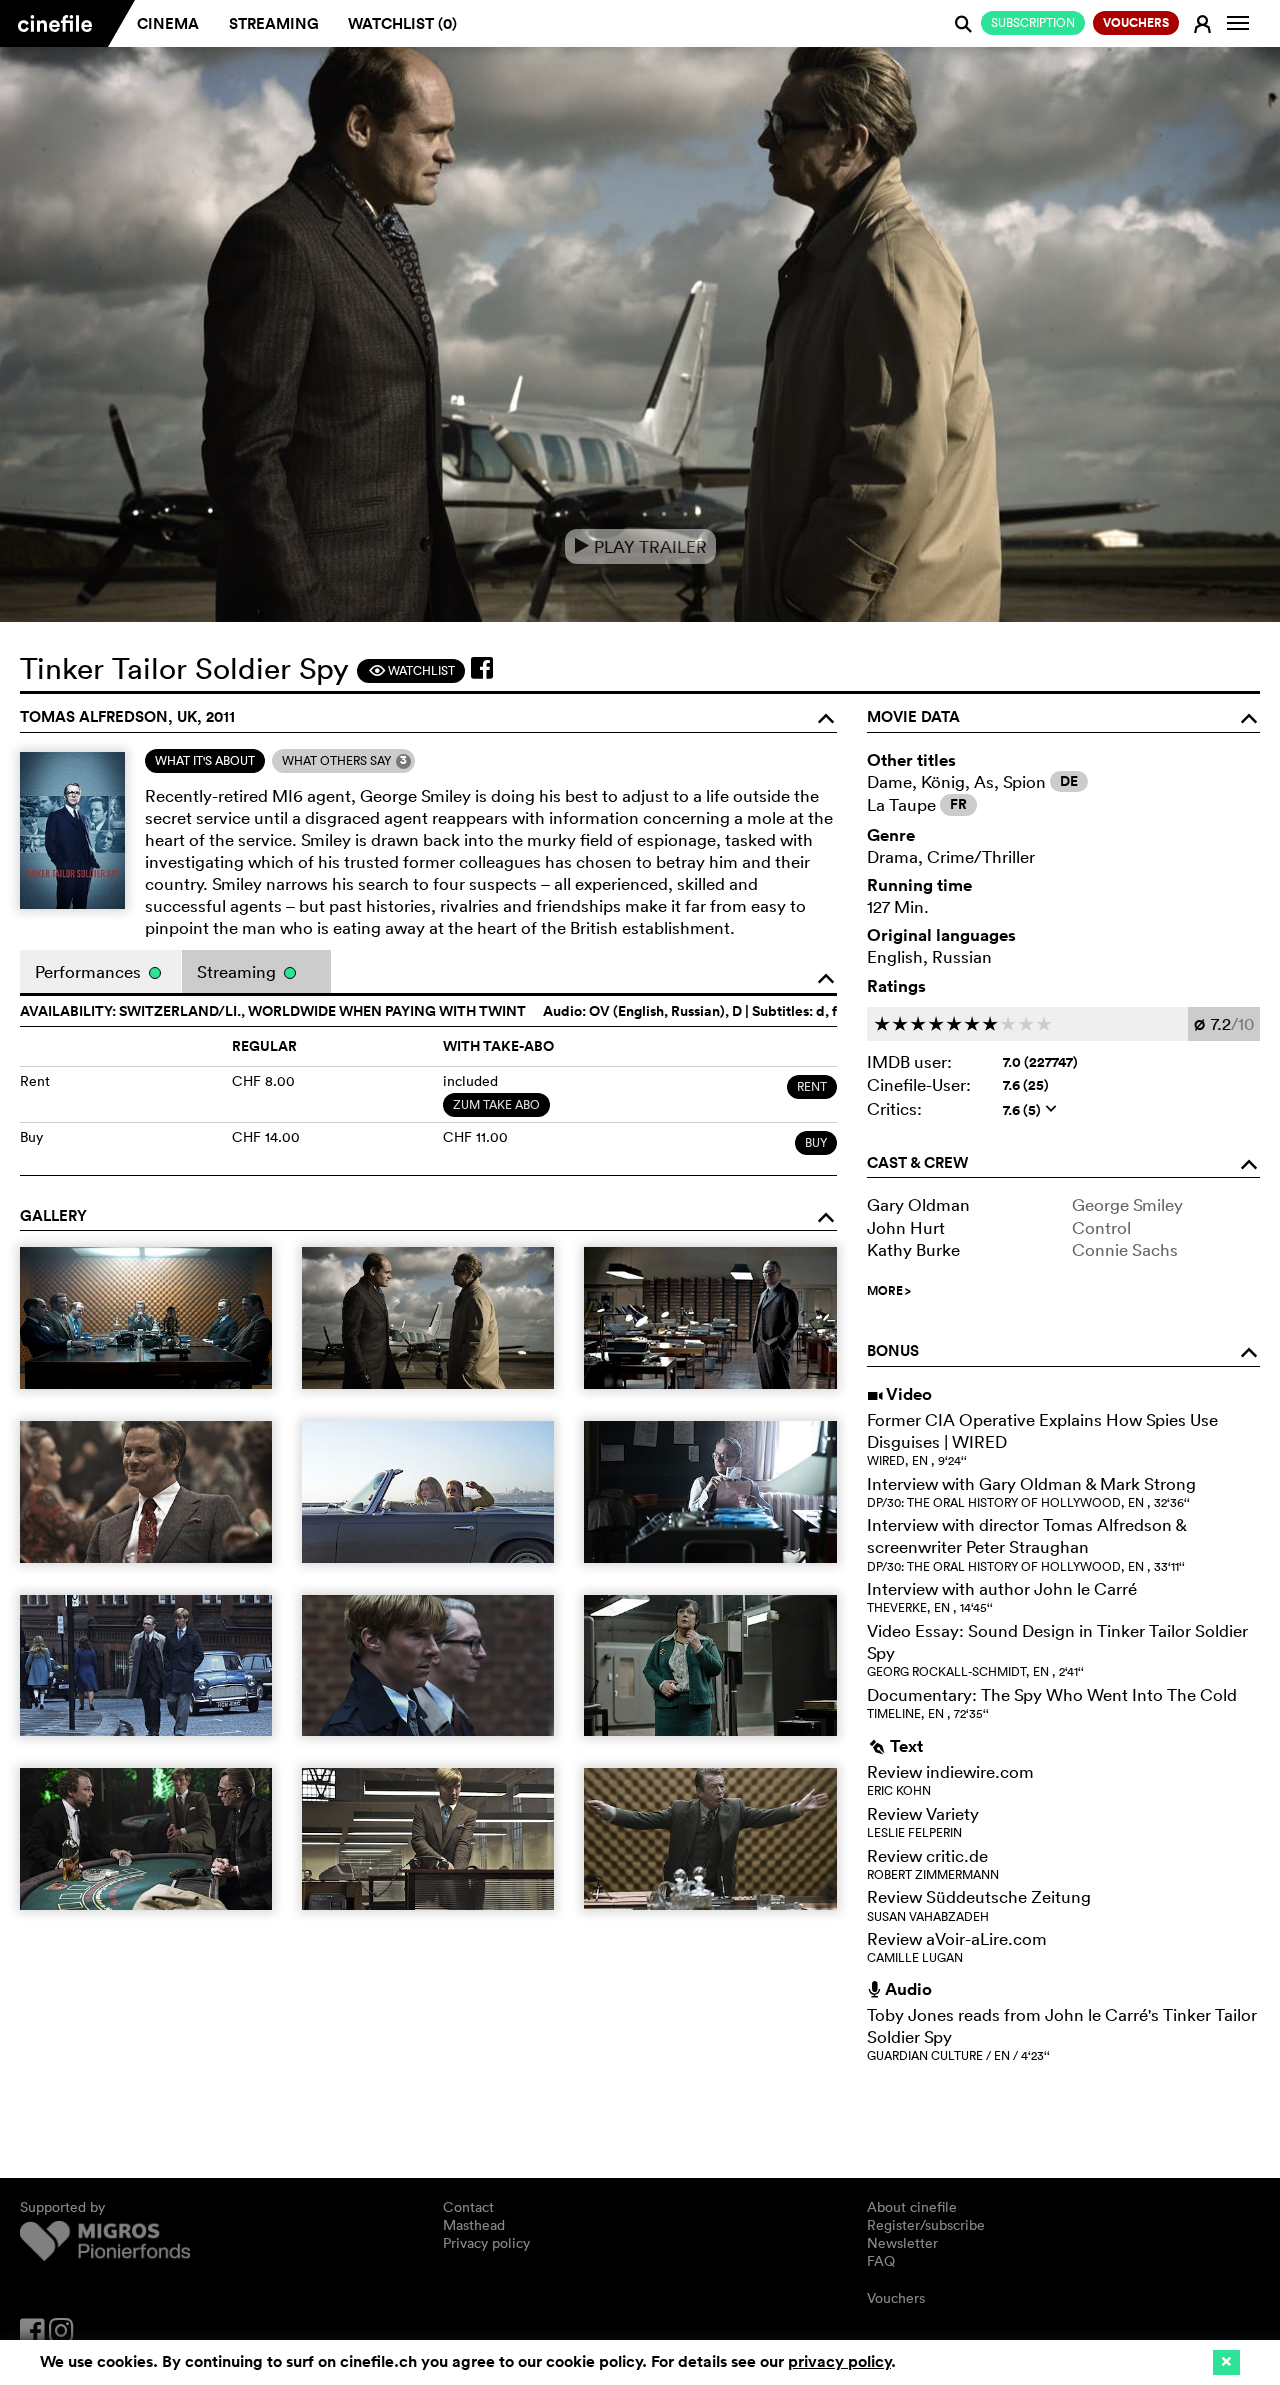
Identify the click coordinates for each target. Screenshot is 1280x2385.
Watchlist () (402, 23)
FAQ (881, 2261)
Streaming (274, 23)
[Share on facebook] (482, 668)
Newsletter (902, 2243)
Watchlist (411, 670)
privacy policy (839, 2361)
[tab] (205, 761)
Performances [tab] (90, 971)
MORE (889, 1291)
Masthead (474, 2225)
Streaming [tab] (238, 971)
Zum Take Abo (496, 1104)
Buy (816, 1142)
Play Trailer (640, 546)
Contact (468, 2207)
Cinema (168, 23)
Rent (812, 1086)
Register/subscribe (926, 2225)
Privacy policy (486, 2243)
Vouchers (896, 2298)
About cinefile (912, 2207)
